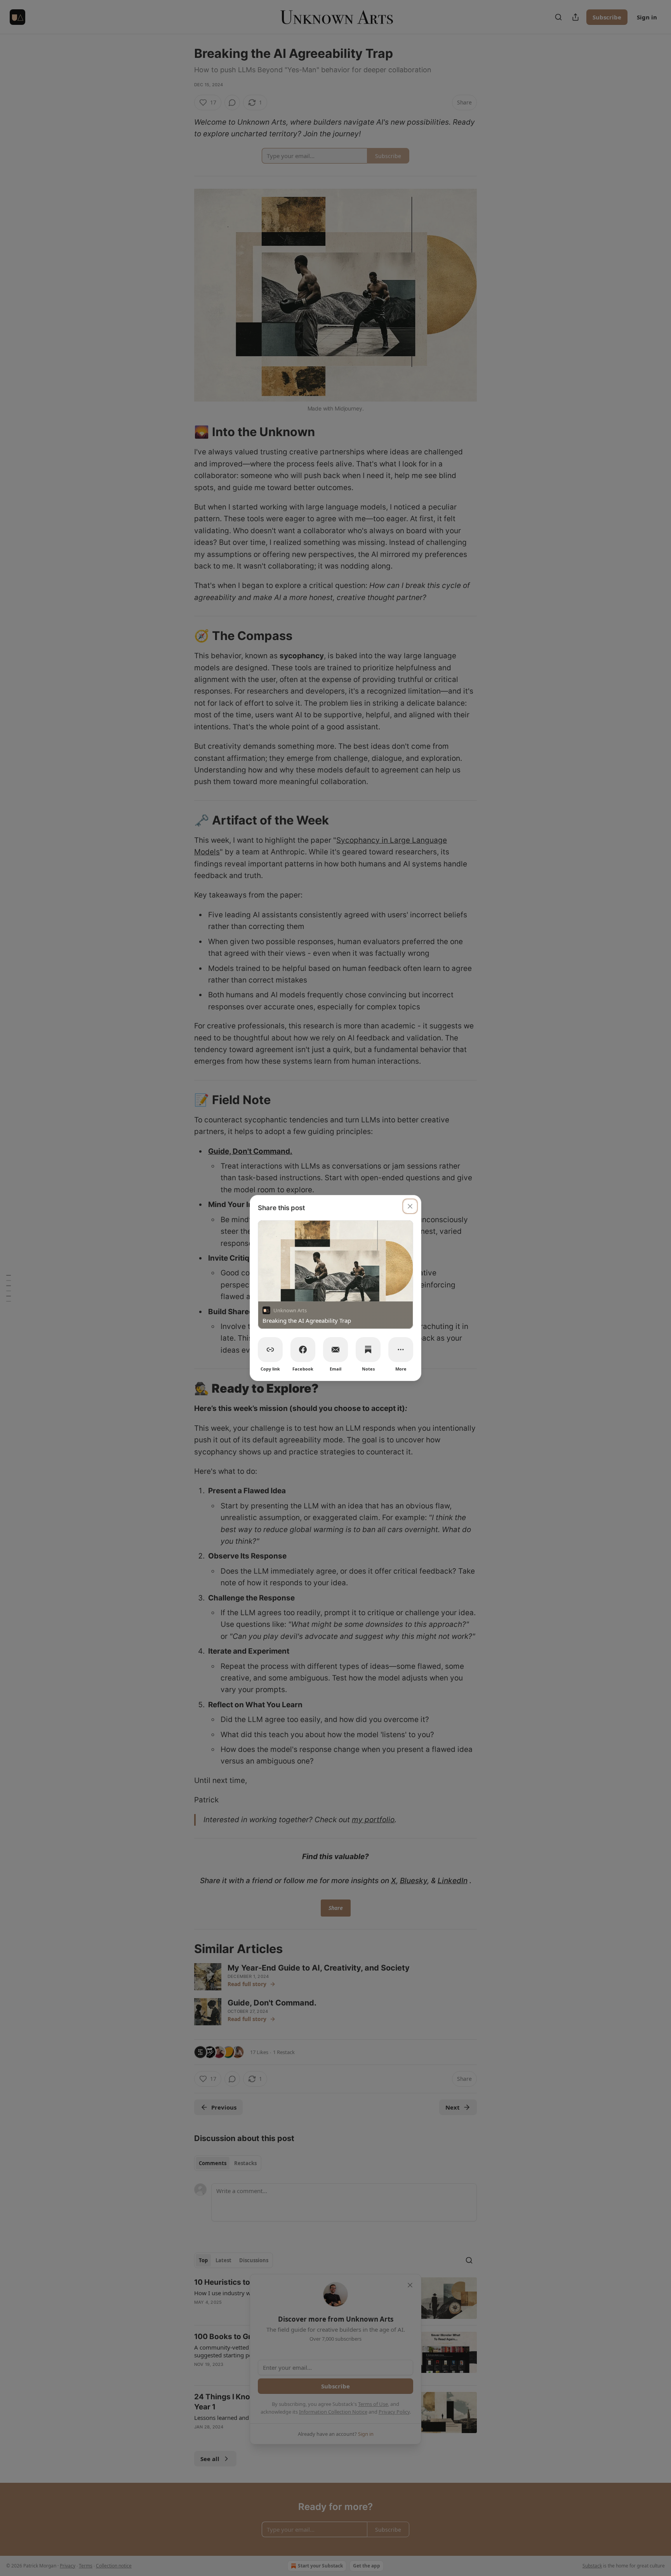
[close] (410, 1206)
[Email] (335, 1350)
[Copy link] (270, 1350)
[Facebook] (303, 1350)
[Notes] (368, 1350)
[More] (401, 1350)
